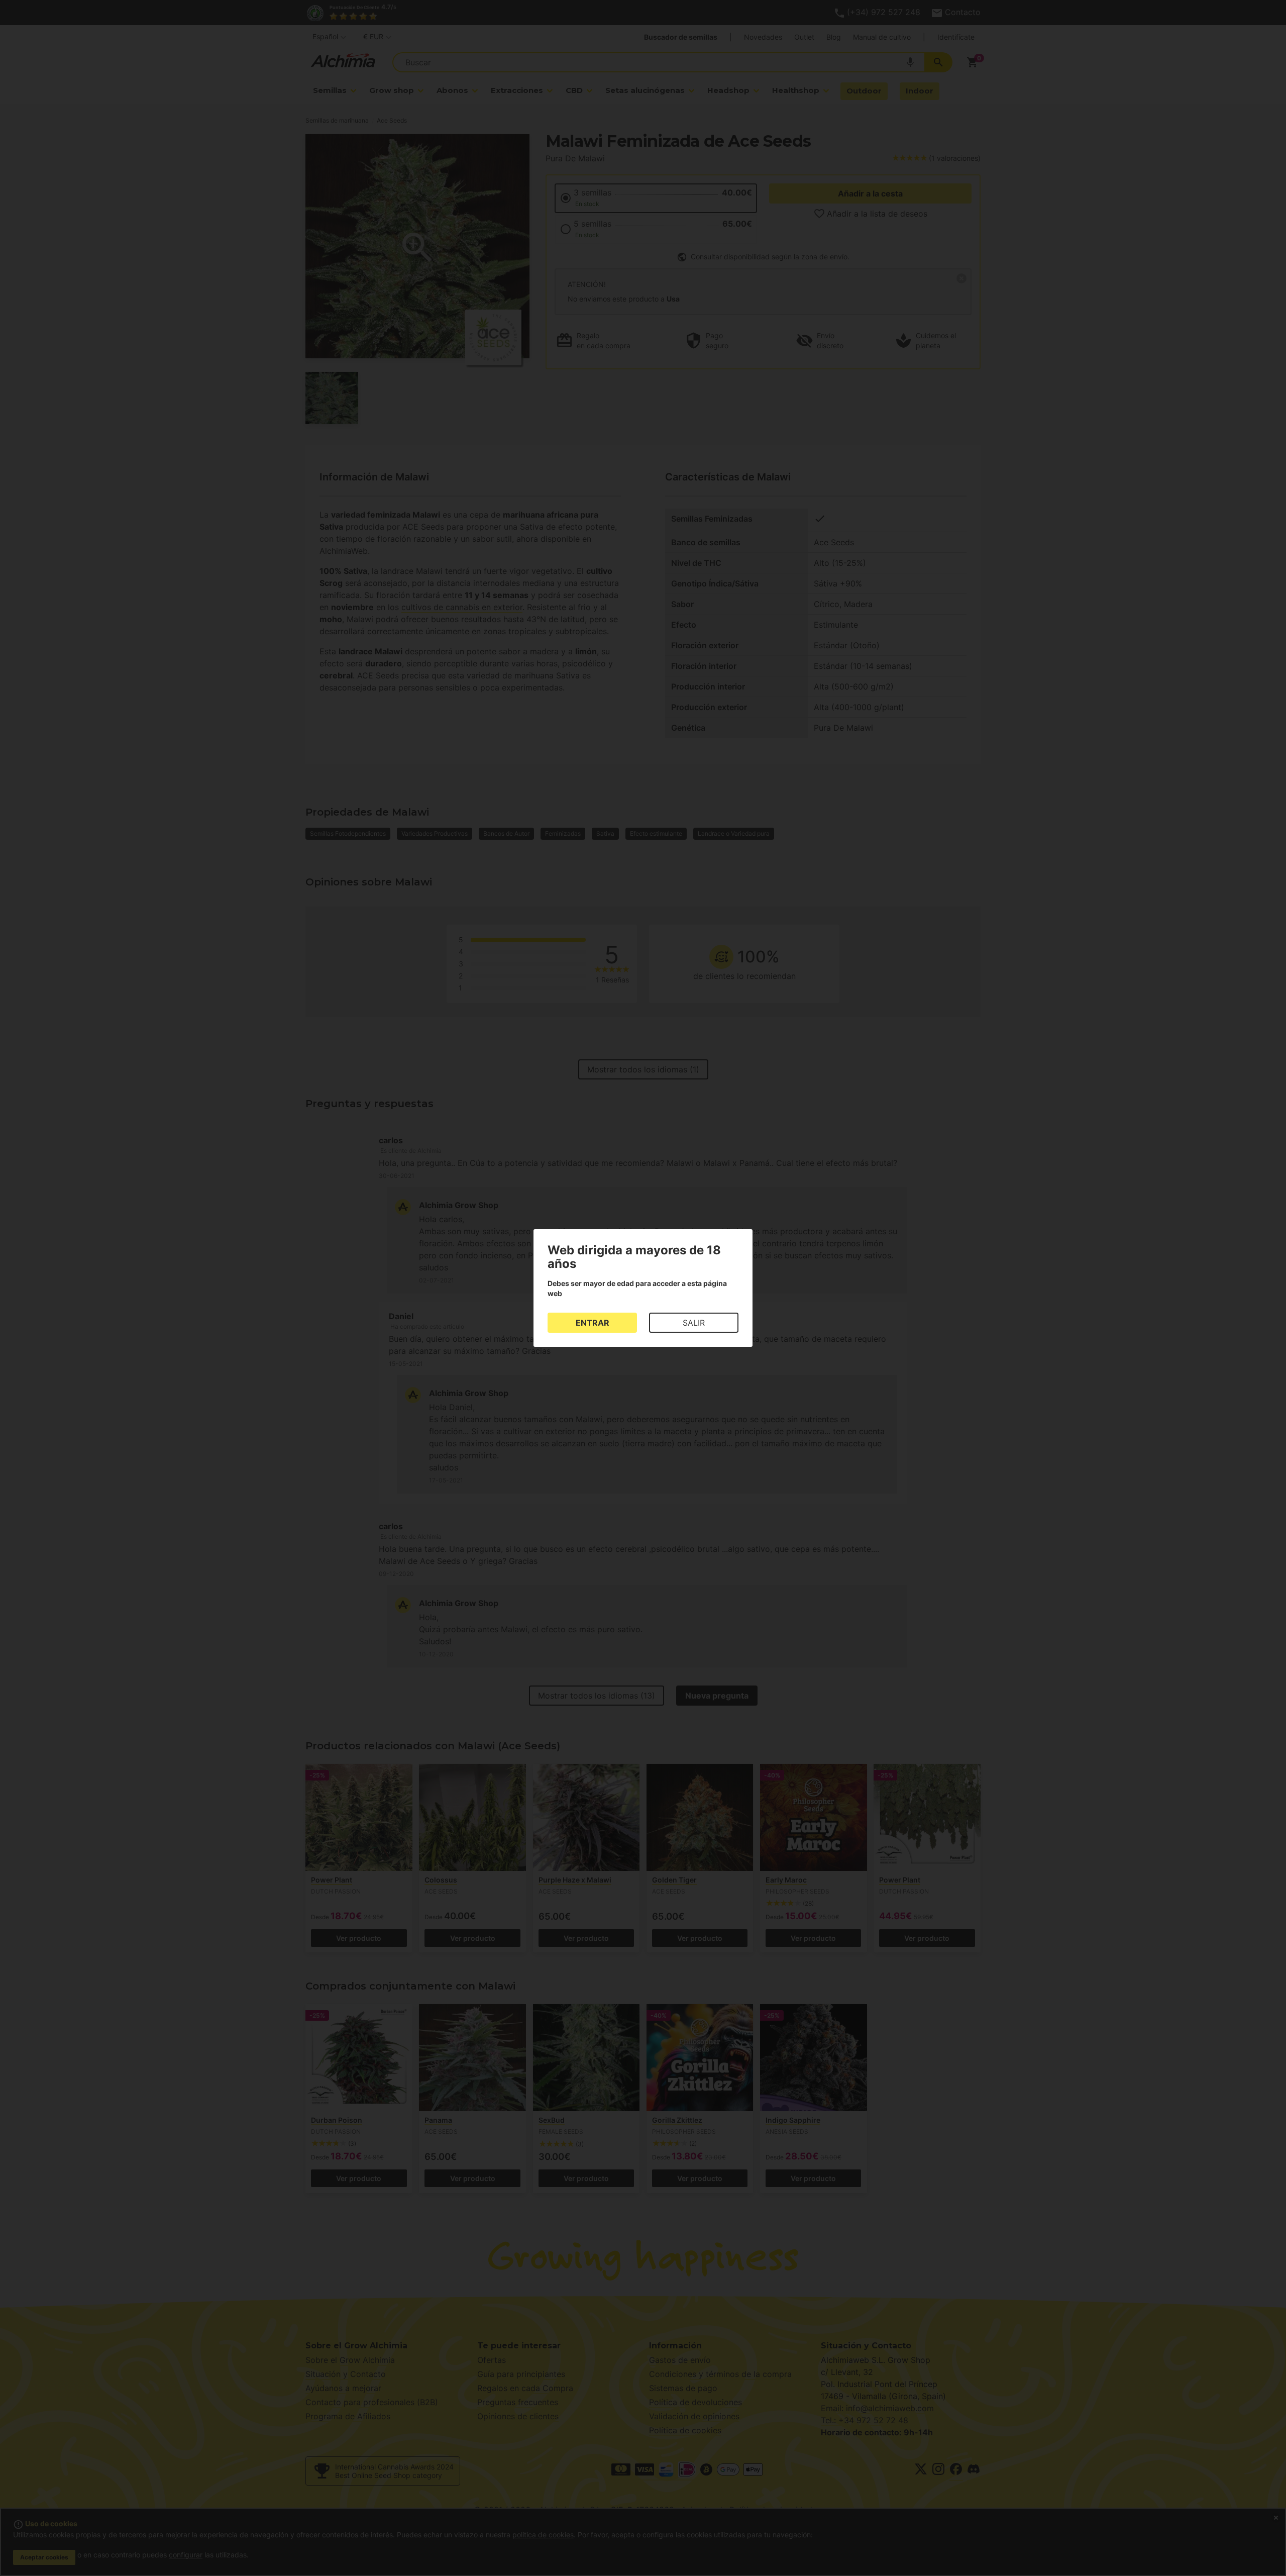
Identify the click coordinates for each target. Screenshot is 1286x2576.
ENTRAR (593, 1323)
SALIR (694, 1323)
